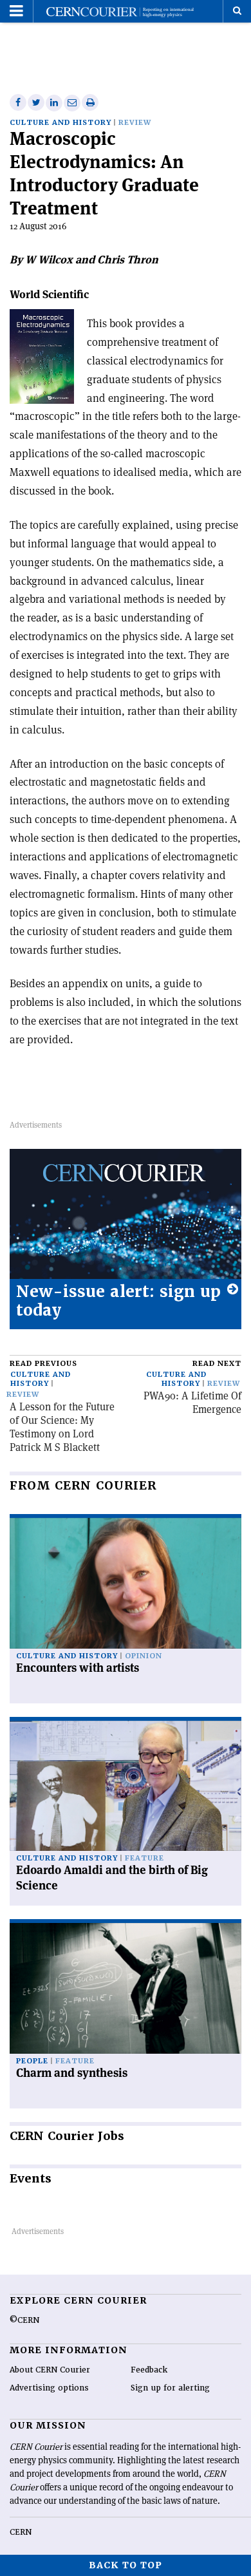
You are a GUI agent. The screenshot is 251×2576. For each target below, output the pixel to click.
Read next (217, 1364)
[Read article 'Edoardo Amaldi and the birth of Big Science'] (126, 1786)
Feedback (149, 2370)
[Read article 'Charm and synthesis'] (126, 1988)
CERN (21, 2532)
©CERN (24, 2320)
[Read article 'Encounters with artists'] (126, 1583)
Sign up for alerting (170, 2388)
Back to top (126, 2565)
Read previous (43, 1364)
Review (135, 123)
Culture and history (60, 123)
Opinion (144, 1656)
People (32, 2061)
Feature (144, 1858)
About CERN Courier (50, 2370)
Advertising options (49, 2388)
